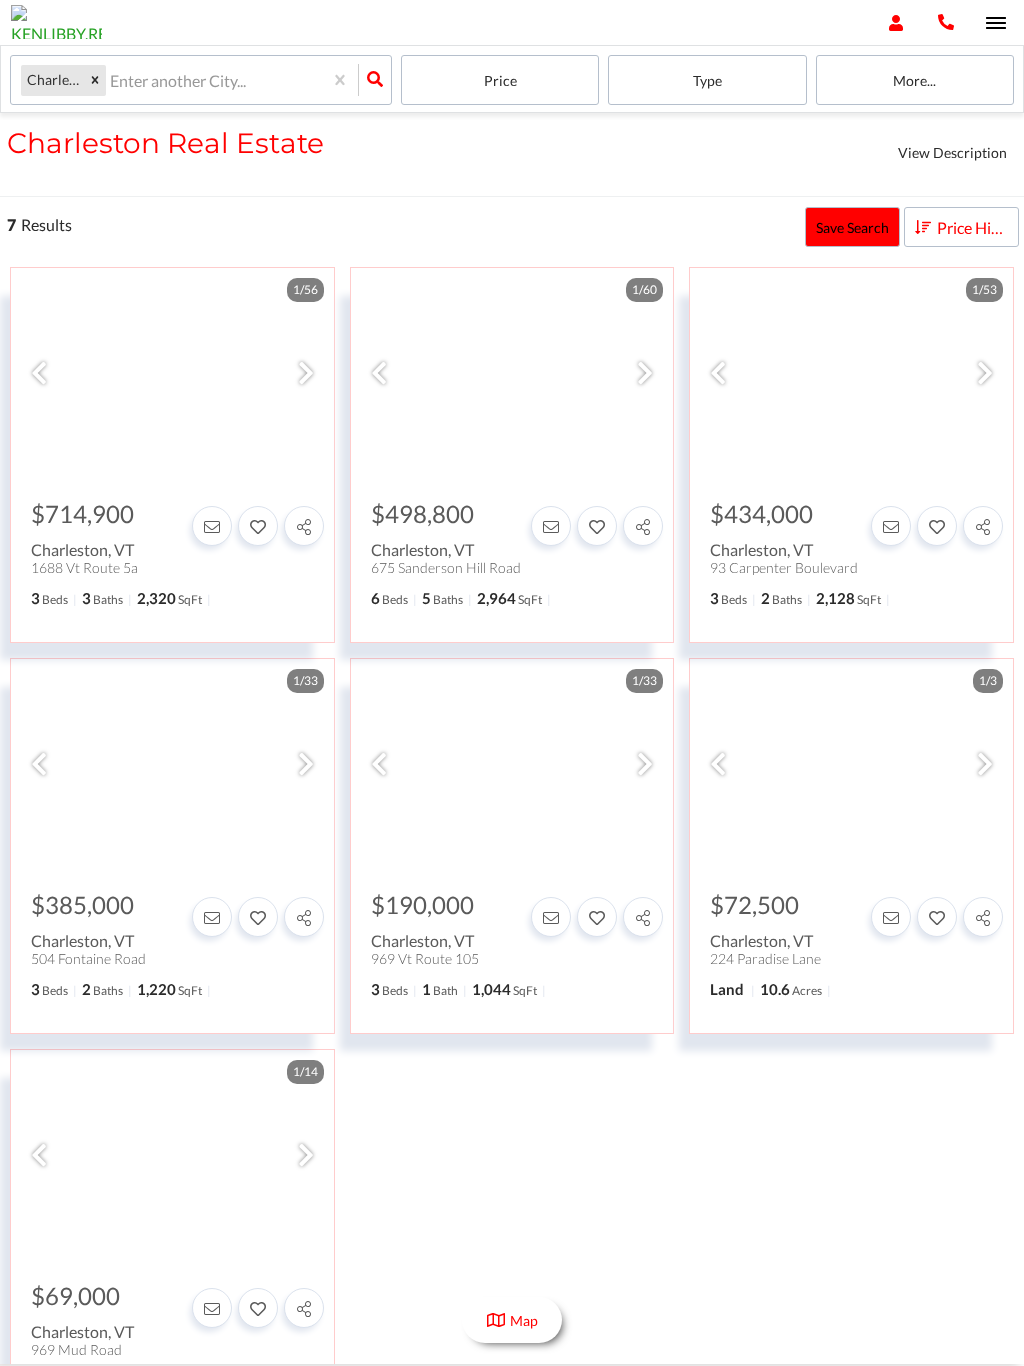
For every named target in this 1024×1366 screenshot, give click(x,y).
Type (707, 80)
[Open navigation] (995, 23)
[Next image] (306, 374)
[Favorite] (258, 526)
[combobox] (111, 80)
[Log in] (895, 22)
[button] (95, 80)
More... (914, 80)
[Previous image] (39, 374)
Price (500, 80)
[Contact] (212, 526)
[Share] (304, 526)
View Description (952, 152)
